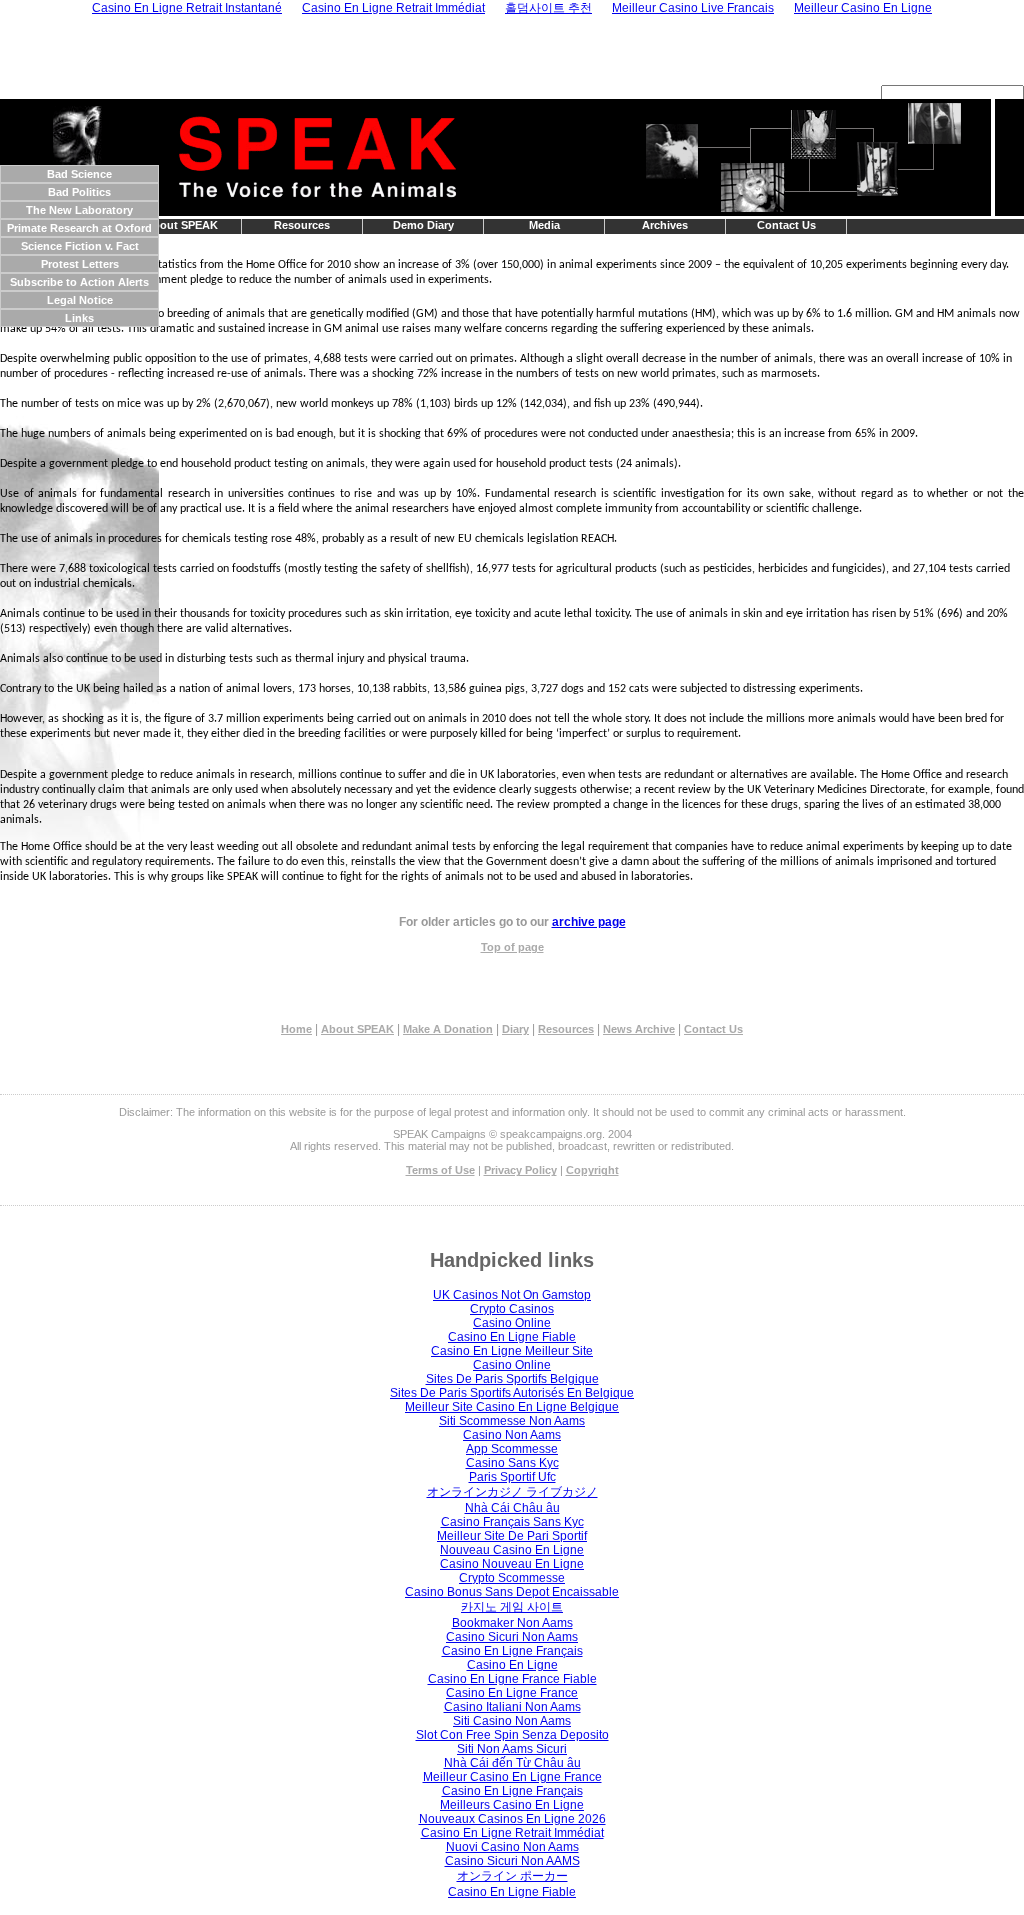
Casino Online (512, 1323)
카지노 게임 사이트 (512, 1607)
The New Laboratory (79, 210)
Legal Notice (80, 300)
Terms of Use (440, 1170)
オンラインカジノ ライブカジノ (512, 1492)
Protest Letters (80, 264)
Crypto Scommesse (512, 1578)
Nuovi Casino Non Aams (512, 1847)
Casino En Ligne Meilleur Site (512, 1351)
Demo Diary (423, 225)
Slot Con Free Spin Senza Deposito (512, 1735)
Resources (302, 225)
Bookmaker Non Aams (512, 1623)
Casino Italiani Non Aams (512, 1707)
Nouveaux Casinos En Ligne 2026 (512, 1819)
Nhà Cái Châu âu (512, 1508)
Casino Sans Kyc (512, 1463)
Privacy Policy (520, 1170)
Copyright (592, 1170)
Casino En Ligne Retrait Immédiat (512, 1833)
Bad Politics (79, 192)
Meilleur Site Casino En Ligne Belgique (512, 1407)
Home (296, 1029)
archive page (589, 922)
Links (79, 318)
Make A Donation (448, 1029)
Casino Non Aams (512, 1435)
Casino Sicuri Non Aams (512, 1637)
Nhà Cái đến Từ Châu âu (512, 1763)
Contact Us (786, 225)
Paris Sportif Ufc (512, 1477)
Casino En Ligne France (512, 1693)
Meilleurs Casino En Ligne (512, 1805)
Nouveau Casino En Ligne (512, 1550)
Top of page (512, 947)
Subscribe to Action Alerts (79, 282)
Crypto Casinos (512, 1309)
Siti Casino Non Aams (512, 1721)
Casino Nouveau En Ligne (512, 1564)
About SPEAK (181, 225)
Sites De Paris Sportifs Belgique (512, 1379)
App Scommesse (512, 1449)
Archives (665, 225)
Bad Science (79, 174)
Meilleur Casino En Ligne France (512, 1777)
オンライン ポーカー (512, 1876)
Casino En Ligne (512, 1665)
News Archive (639, 1029)
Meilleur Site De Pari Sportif (512, 1536)
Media (544, 225)
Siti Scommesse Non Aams (512, 1421)
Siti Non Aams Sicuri (512, 1749)
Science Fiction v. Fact (80, 246)
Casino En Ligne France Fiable (512, 1679)
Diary (515, 1029)
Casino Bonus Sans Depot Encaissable (512, 1592)
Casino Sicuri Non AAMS (512, 1861)
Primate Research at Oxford (79, 228)
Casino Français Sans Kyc (512, 1522)
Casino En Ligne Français (512, 1651)
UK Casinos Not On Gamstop (512, 1295)
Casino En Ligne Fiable (512, 1337)
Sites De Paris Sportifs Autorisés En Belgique (512, 1393)
